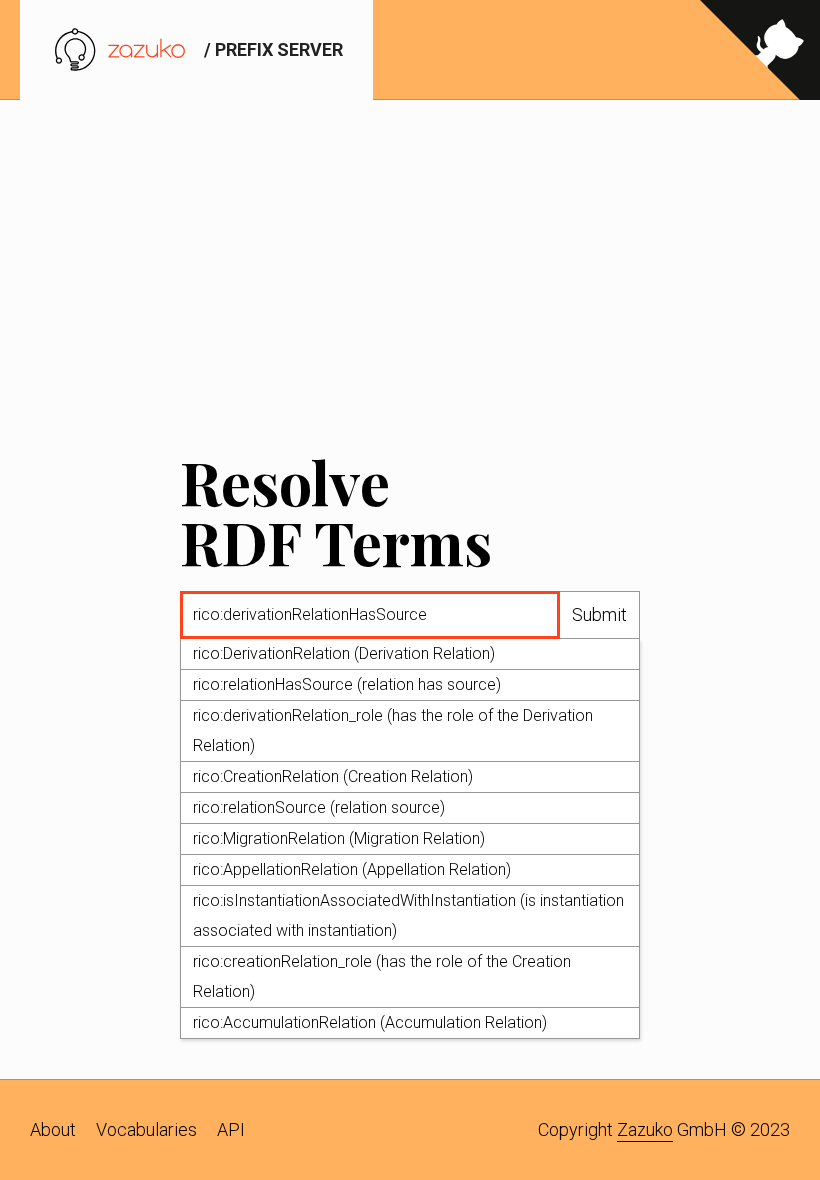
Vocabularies (146, 1129)
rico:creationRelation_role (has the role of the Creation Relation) (382, 976)
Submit (599, 614)
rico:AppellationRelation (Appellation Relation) (352, 869)
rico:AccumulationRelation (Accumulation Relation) (370, 1022)
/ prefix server (271, 49)
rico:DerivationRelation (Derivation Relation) (344, 653)
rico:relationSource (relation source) (319, 807)
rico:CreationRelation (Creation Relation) (333, 776)
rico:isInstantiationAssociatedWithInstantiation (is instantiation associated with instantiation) (408, 915)
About (53, 1129)
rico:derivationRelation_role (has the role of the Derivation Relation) (393, 730)
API (231, 1129)
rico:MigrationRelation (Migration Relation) (339, 838)
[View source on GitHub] (760, 50)
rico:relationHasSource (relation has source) (347, 684)
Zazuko (645, 1129)
